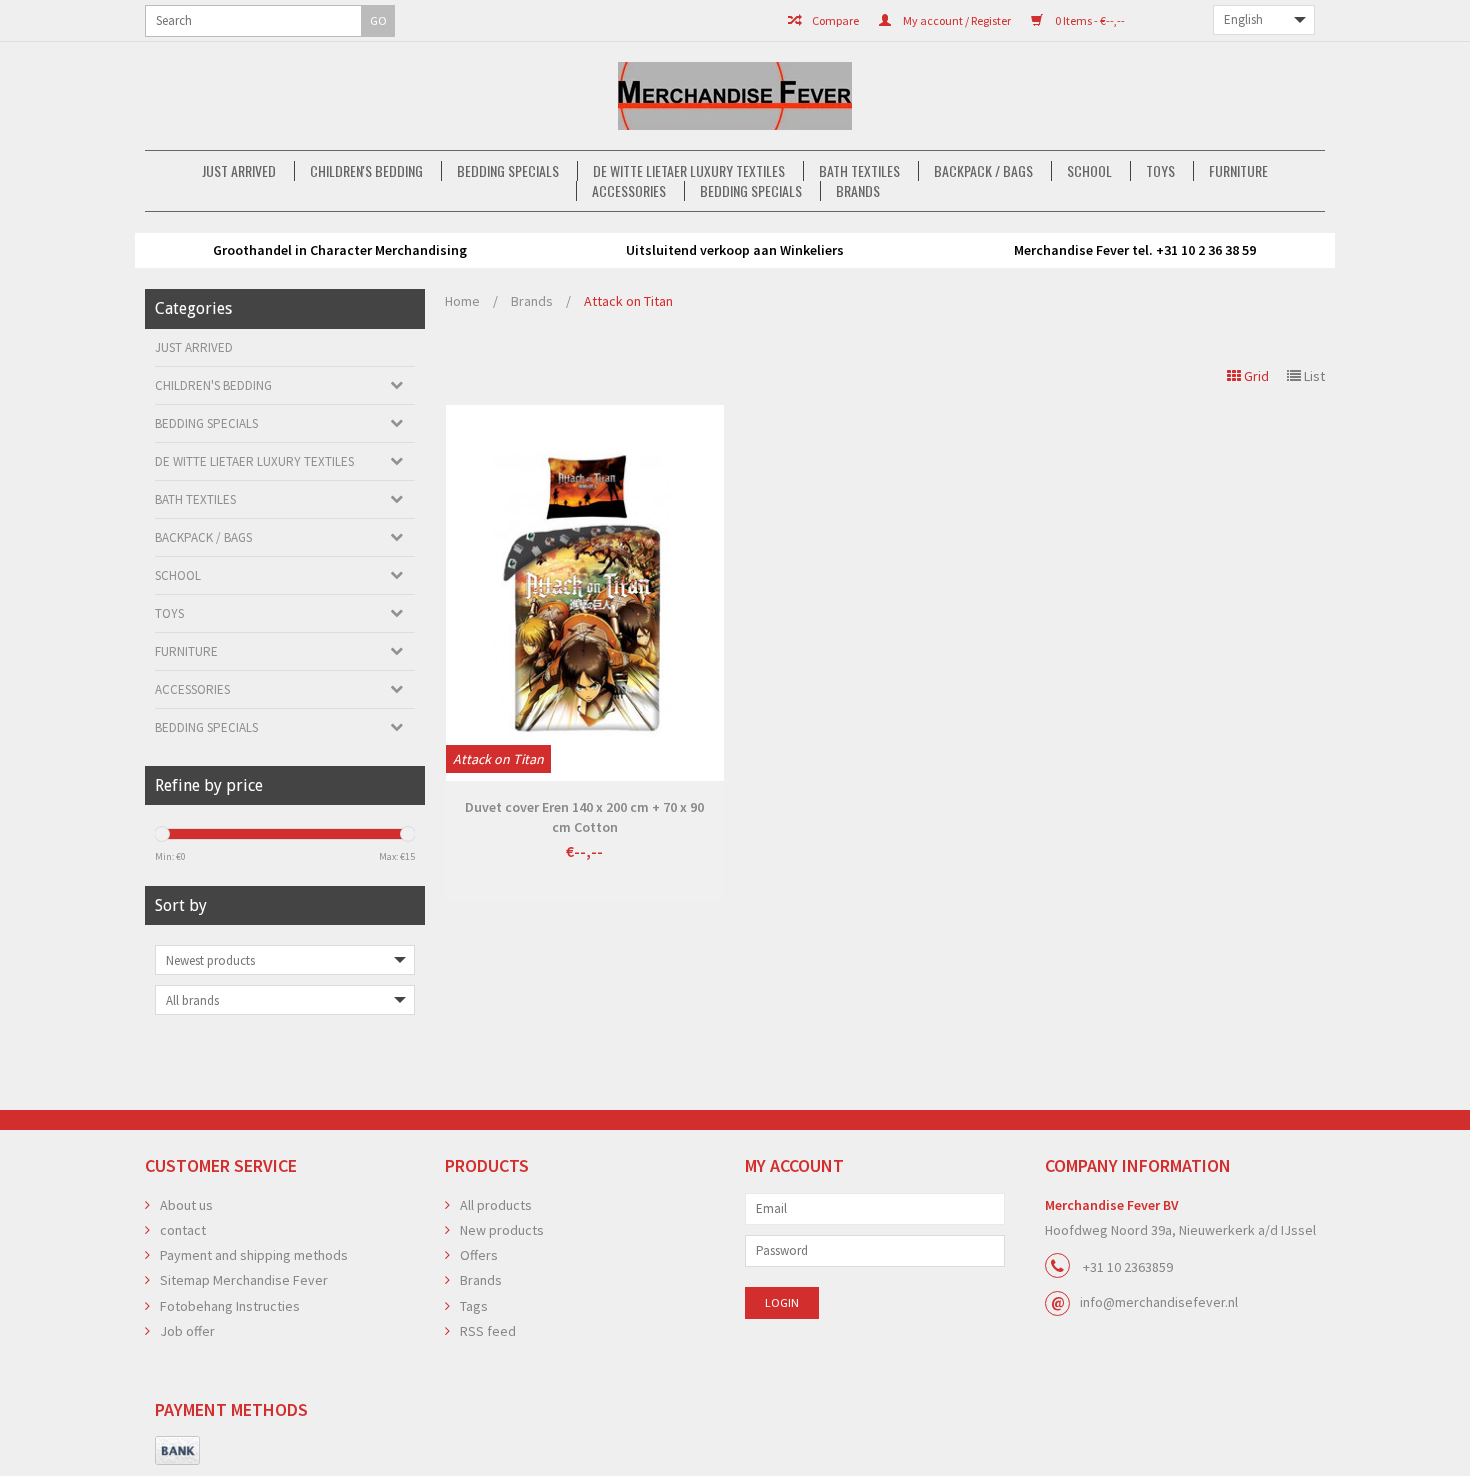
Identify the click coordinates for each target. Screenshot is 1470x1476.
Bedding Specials (508, 171)
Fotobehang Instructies (230, 1306)
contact (183, 1230)
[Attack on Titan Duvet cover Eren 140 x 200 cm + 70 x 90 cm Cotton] (585, 593)
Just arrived (239, 171)
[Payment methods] (177, 1451)
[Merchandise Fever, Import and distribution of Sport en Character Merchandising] (735, 96)
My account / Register (956, 20)
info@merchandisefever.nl (1159, 1302)
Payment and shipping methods (254, 1255)
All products (496, 1205)
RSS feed (488, 1331)
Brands (858, 191)
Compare (834, 20)
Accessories (629, 191)
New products (502, 1230)
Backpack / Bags (983, 171)
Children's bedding (366, 171)
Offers (479, 1255)
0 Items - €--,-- (1089, 20)
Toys (1160, 171)
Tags (474, 1306)
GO (378, 20)
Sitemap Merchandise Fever (244, 1280)
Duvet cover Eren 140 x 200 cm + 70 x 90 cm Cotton (584, 817)
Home (462, 301)
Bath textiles (859, 171)
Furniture (1238, 171)
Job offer (187, 1331)
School (1089, 171)
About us (186, 1205)
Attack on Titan (628, 301)
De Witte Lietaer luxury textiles (689, 171)
